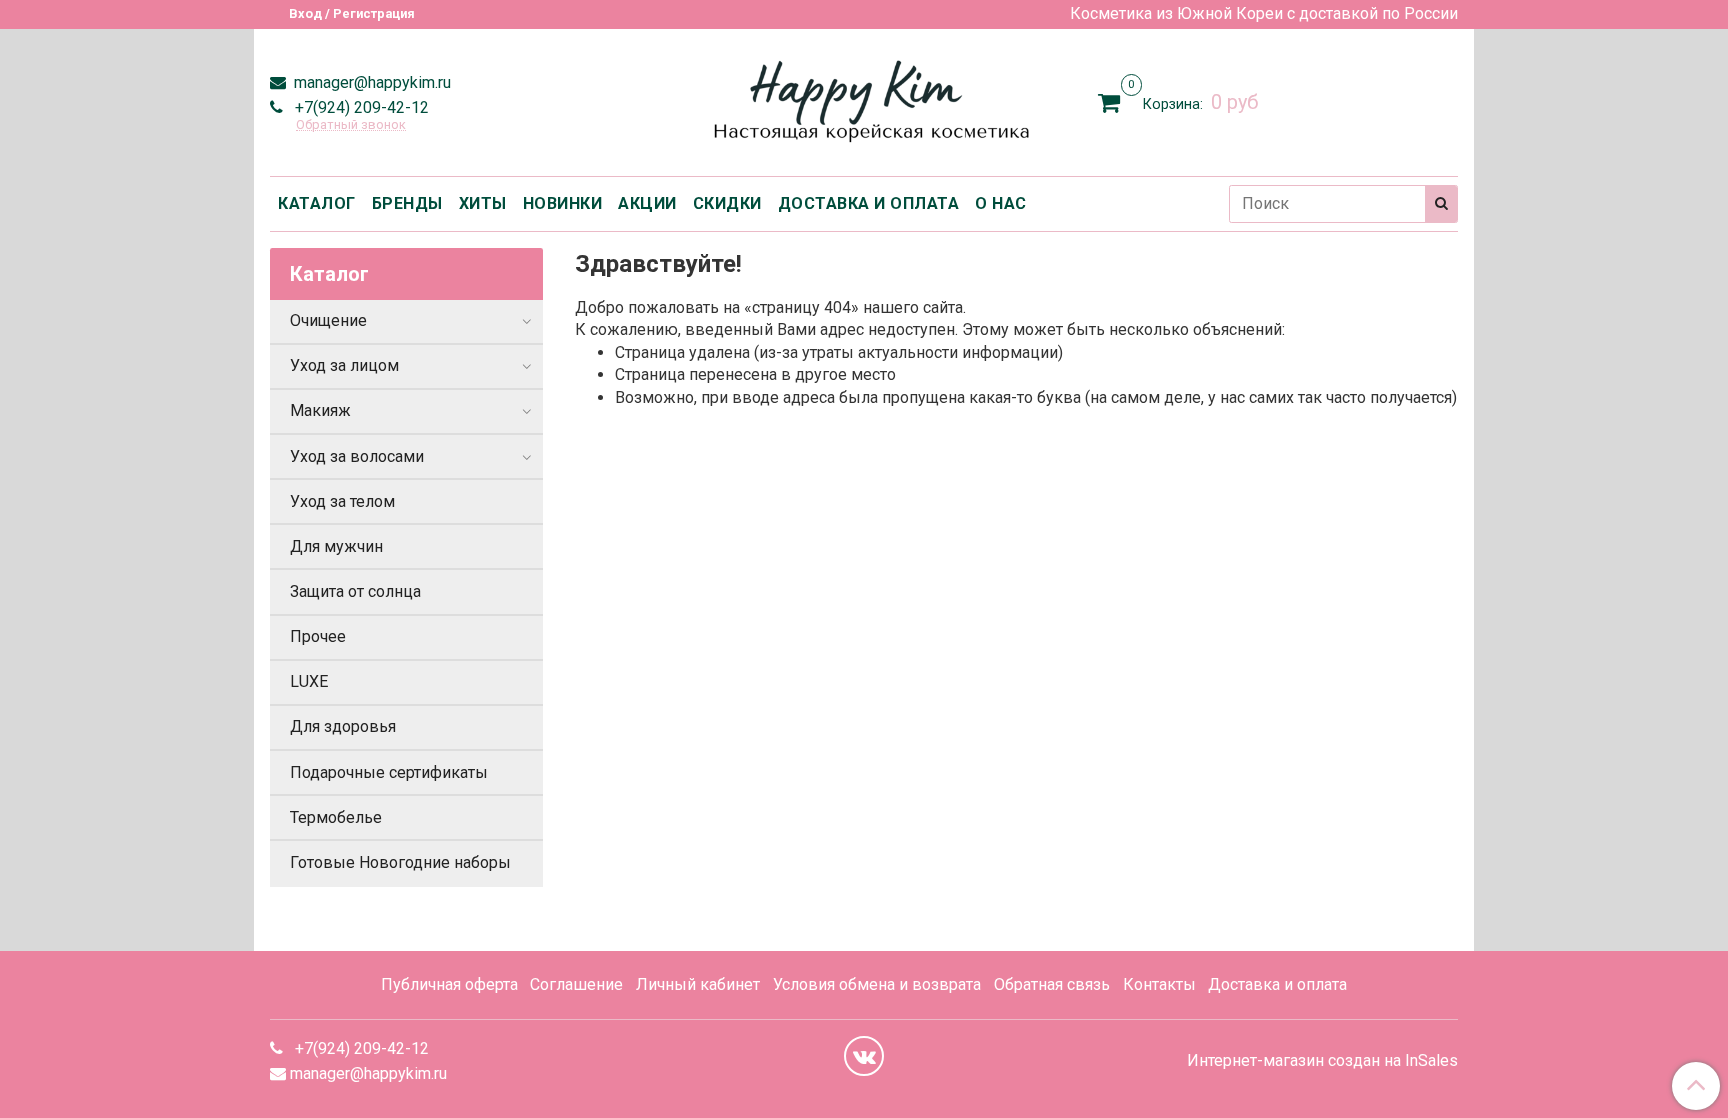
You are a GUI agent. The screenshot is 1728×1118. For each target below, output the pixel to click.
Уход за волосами (357, 456)
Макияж (320, 410)
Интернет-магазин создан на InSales (1322, 1061)
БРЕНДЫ (407, 203)
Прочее (318, 636)
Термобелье (336, 817)
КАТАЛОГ (317, 203)
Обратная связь (1052, 984)
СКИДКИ (727, 203)
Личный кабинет (698, 984)
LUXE (309, 681)
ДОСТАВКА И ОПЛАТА (869, 203)
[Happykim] (864, 98)
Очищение (328, 320)
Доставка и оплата (1277, 984)
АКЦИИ (647, 203)
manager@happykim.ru (370, 82)
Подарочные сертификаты (389, 772)
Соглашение (576, 984)
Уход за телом (342, 501)
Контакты (1159, 984)
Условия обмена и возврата (877, 984)
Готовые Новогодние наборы (400, 862)
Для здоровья (343, 726)
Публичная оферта (449, 984)
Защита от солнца (355, 591)
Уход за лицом (344, 365)
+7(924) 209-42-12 (360, 107)
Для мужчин (336, 546)
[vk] (864, 1056)
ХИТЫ (483, 203)
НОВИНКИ (563, 203)
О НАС (1001, 203)
